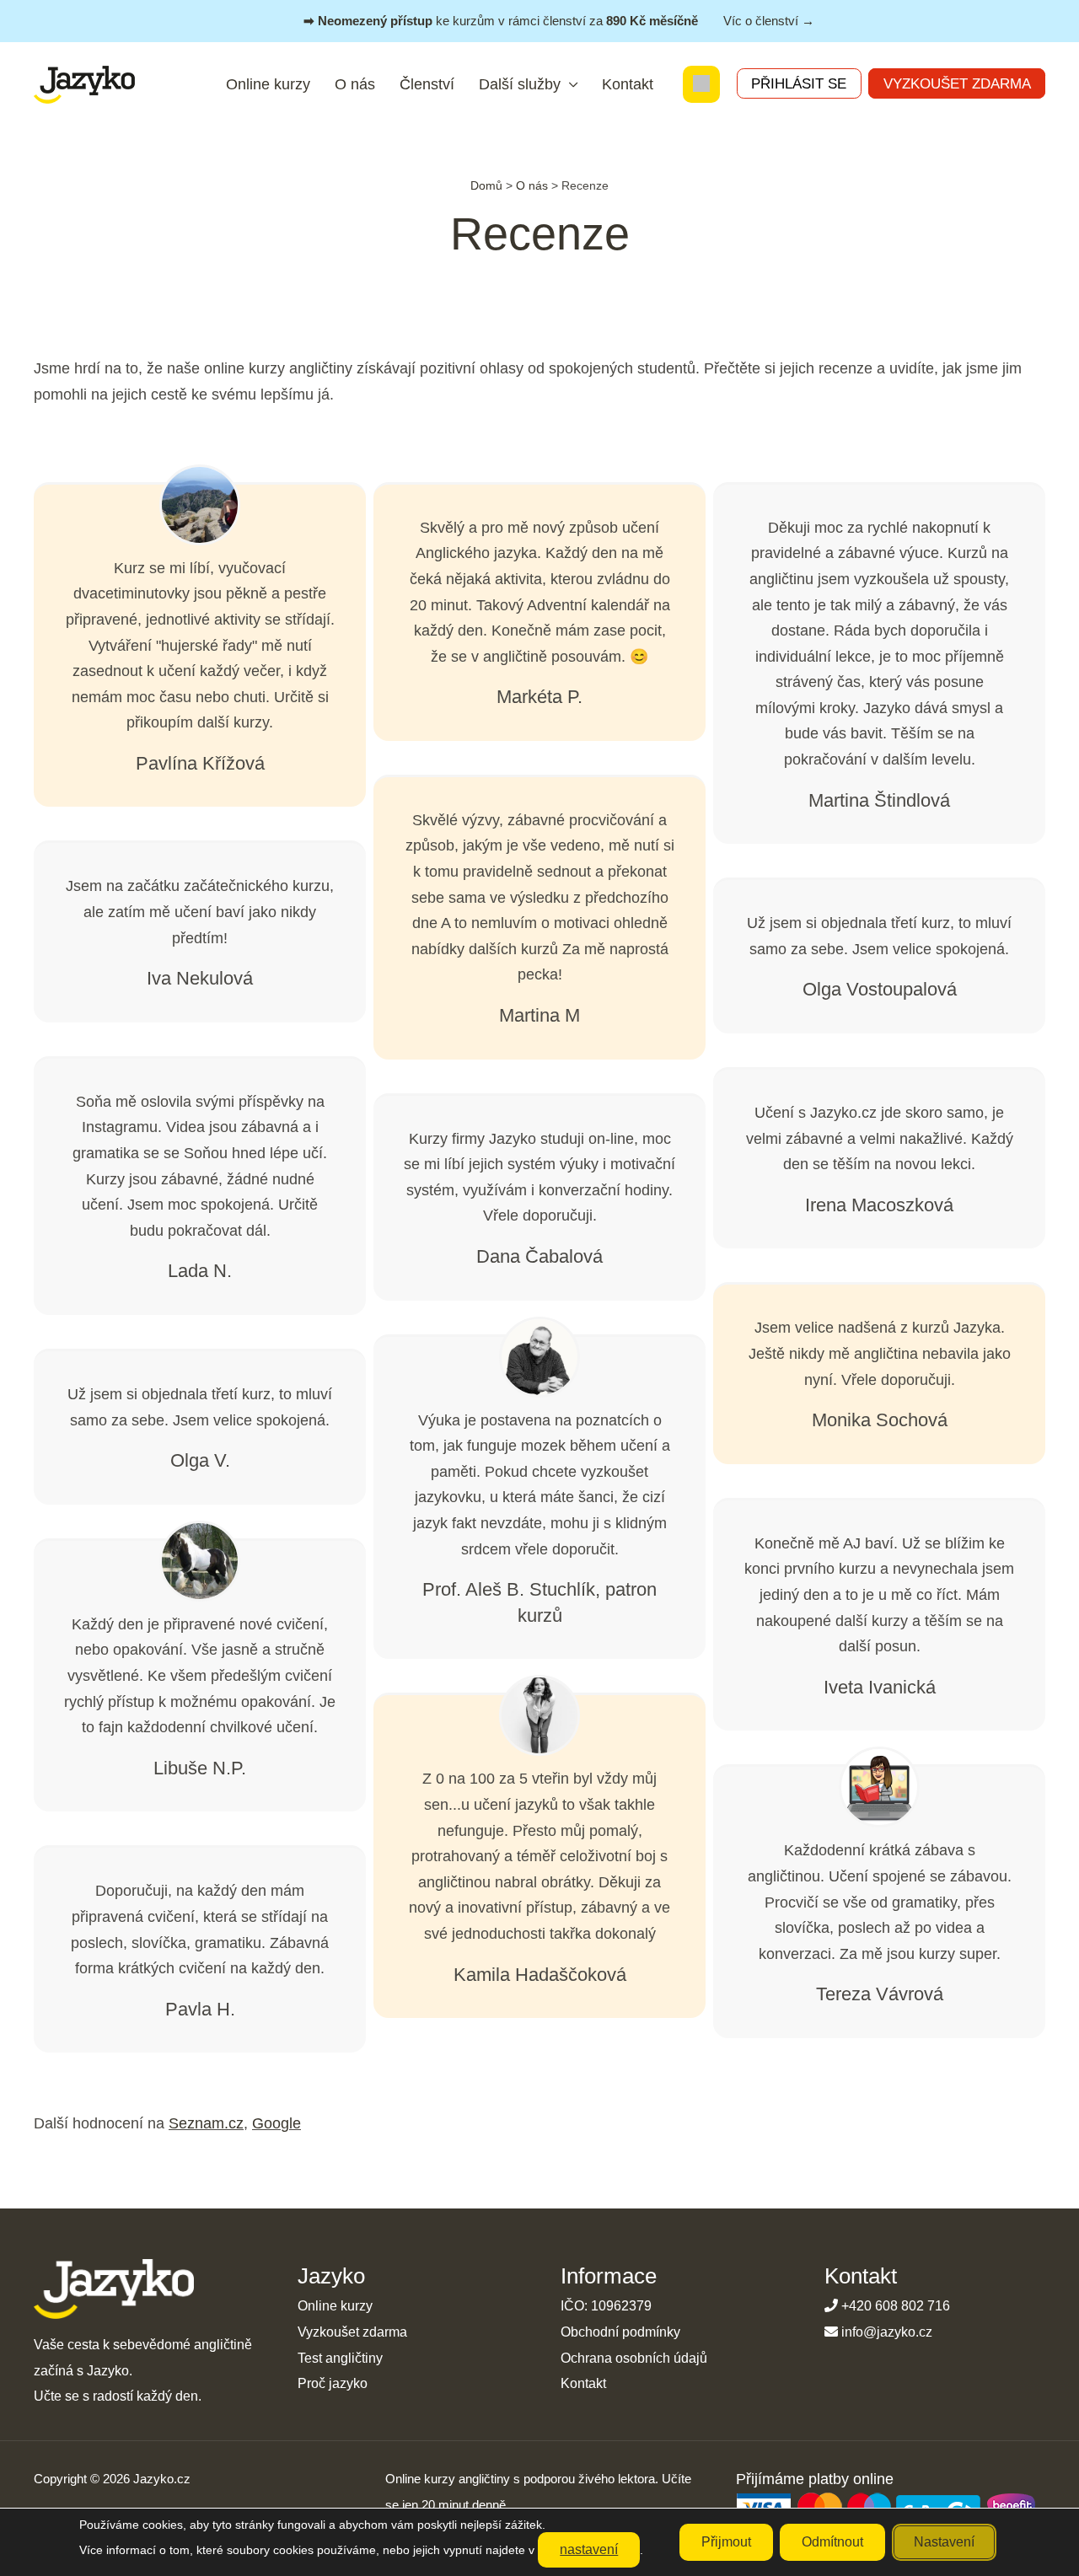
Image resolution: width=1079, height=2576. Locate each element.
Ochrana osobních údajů (634, 2358)
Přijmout (726, 2542)
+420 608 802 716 (896, 2306)
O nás (355, 84)
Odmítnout (832, 2542)
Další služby (520, 84)
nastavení (589, 2549)
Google (276, 2123)
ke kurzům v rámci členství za (559, 21)
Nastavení (944, 2542)
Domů (486, 185)
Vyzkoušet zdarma (957, 83)
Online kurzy (268, 84)
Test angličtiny (340, 2358)
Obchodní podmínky (620, 2332)
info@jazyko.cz (887, 2332)
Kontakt (628, 84)
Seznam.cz (206, 2123)
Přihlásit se (799, 83)
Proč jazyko (333, 2383)
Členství (427, 84)
